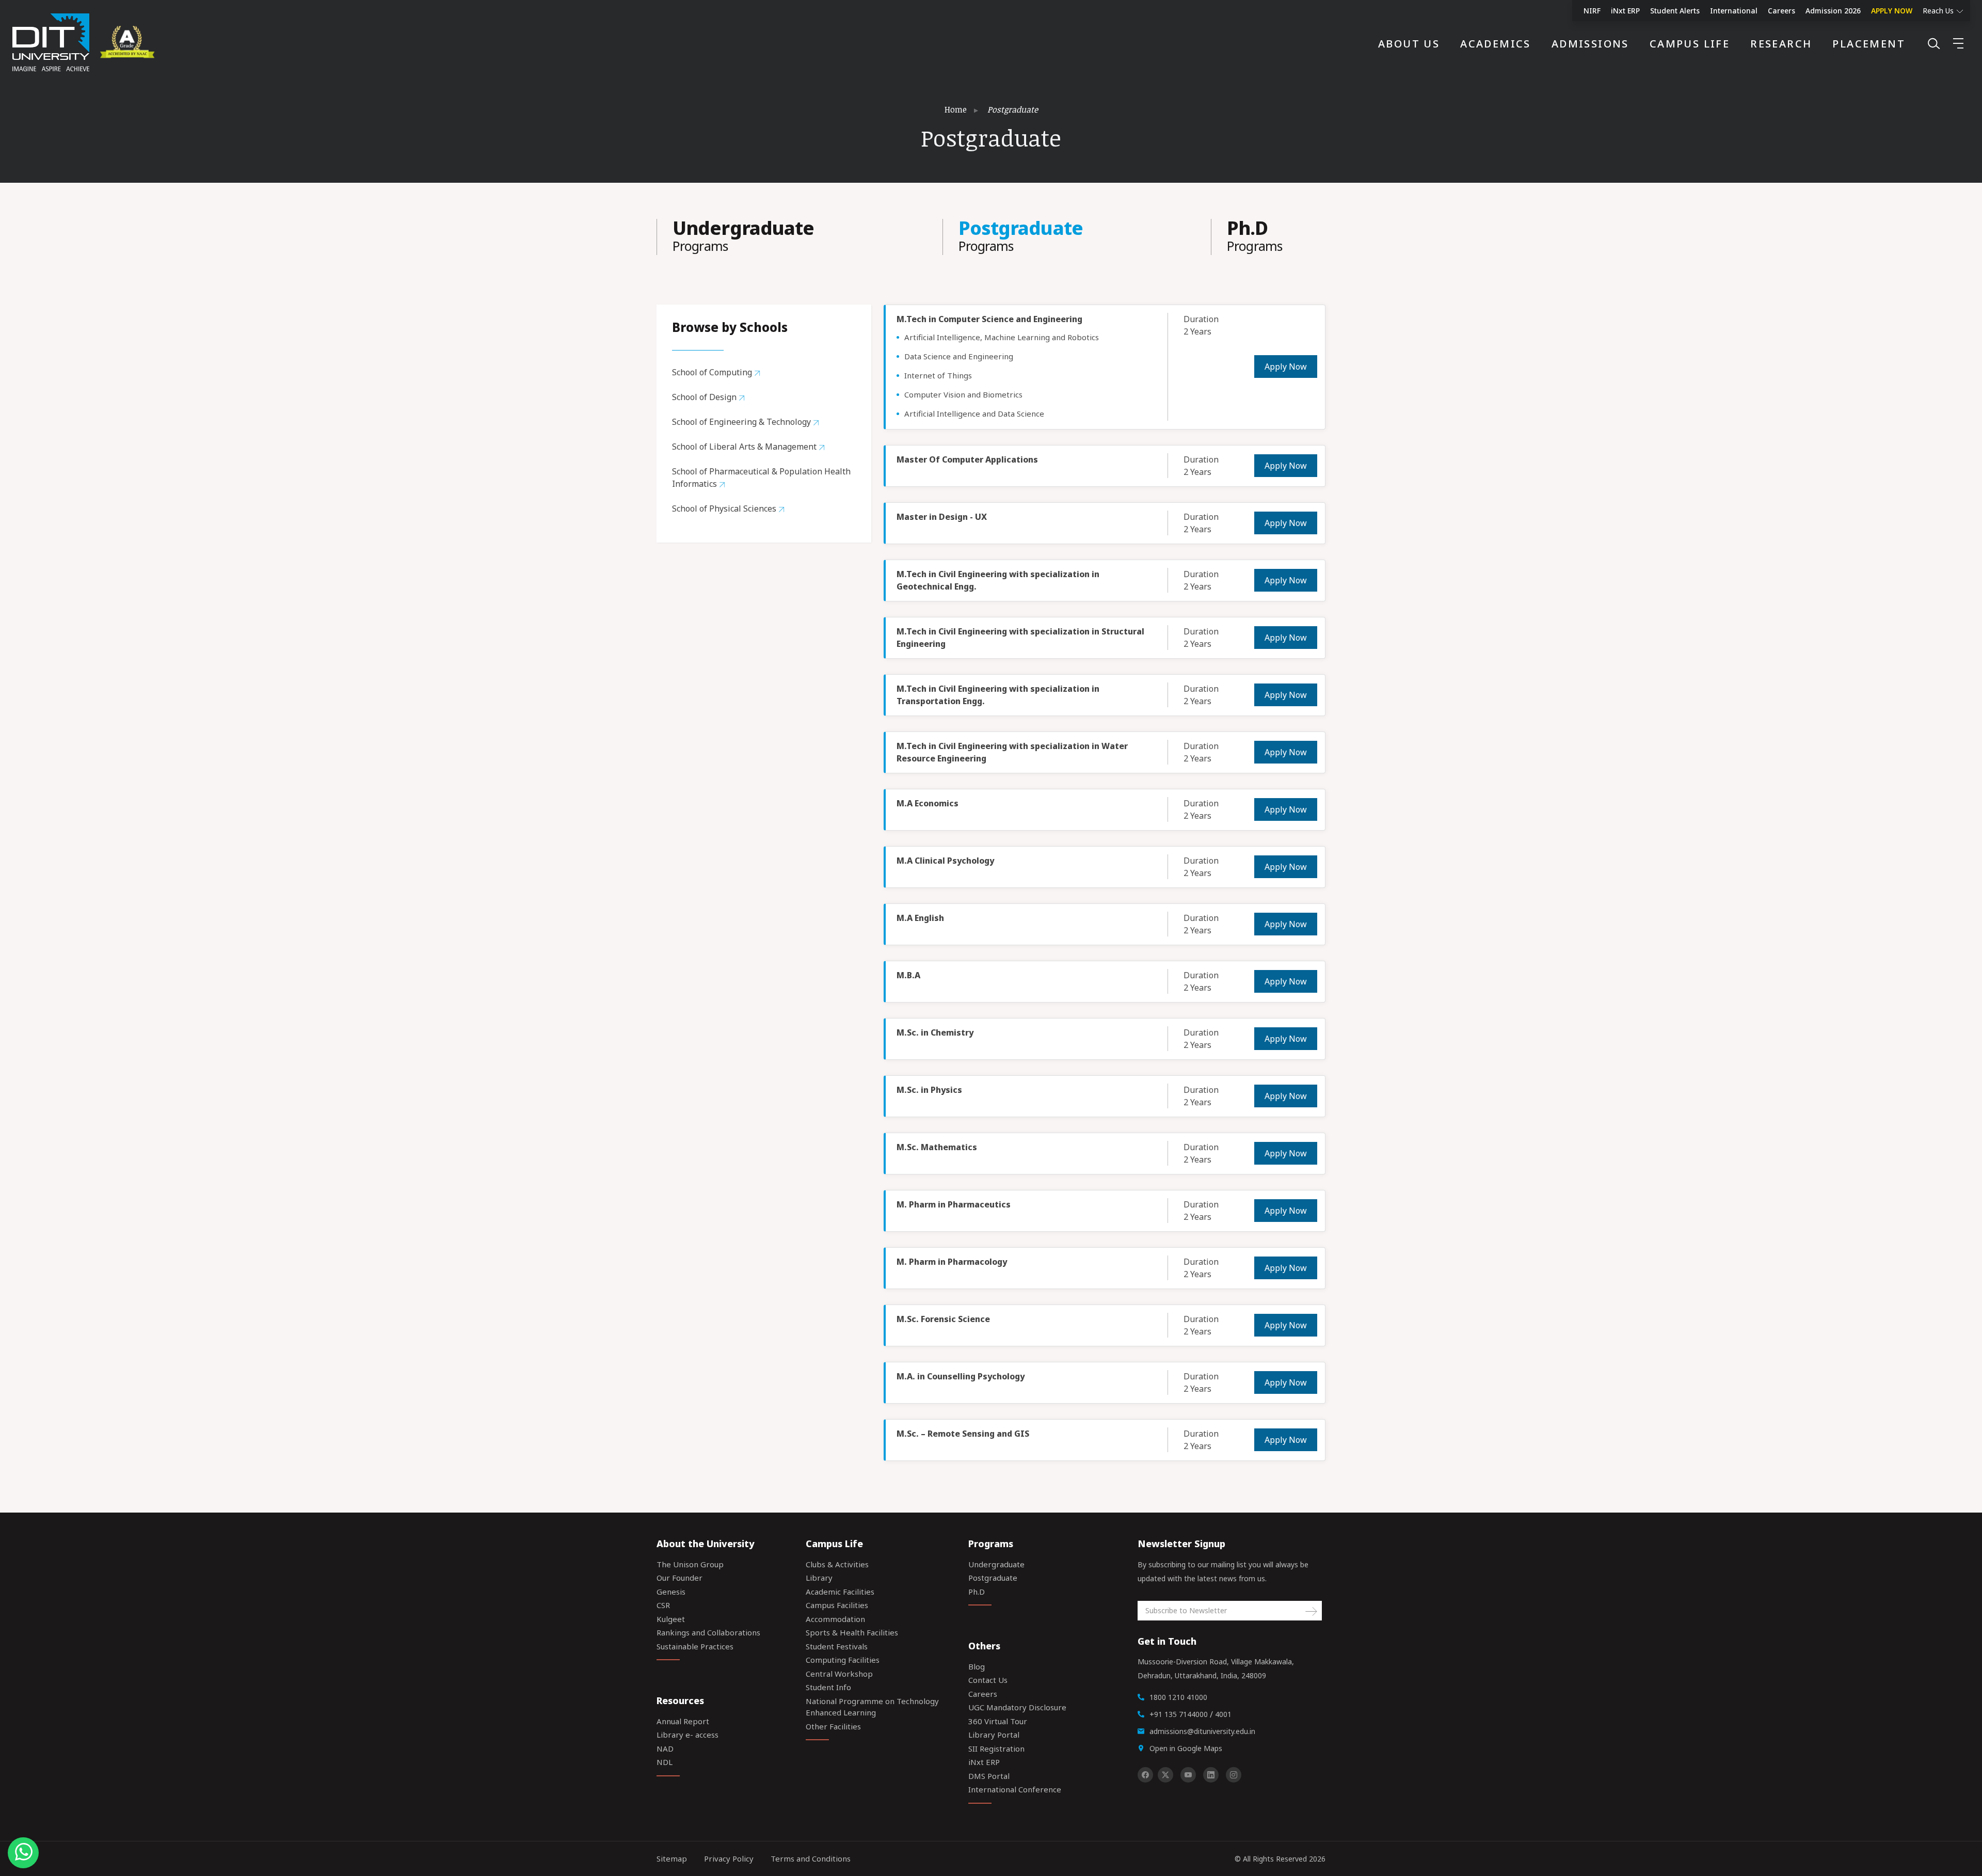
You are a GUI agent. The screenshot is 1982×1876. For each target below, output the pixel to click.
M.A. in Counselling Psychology (961, 1376)
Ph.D (977, 1592)
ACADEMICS (1496, 44)
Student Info (828, 1687)
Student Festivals (837, 1646)
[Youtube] (1188, 1775)
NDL (665, 1762)
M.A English (920, 918)
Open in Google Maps (1186, 1748)
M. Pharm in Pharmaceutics (954, 1204)
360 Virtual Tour (998, 1721)
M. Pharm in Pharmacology (952, 1262)
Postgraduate (993, 1578)
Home (956, 109)
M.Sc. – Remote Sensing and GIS (963, 1434)
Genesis (671, 1592)
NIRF (1592, 11)
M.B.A (908, 975)
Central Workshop (839, 1674)
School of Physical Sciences (725, 508)
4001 (1223, 1714)
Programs (743, 237)
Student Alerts (1675, 11)
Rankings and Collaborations (708, 1632)
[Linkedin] (1211, 1775)
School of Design (705, 397)
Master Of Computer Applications (967, 459)
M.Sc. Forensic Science (943, 1319)
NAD (665, 1748)
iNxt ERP (1625, 11)
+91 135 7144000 (1179, 1714)
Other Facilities (833, 1726)
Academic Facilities (840, 1592)
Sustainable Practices (695, 1646)
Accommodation (835, 1619)
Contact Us (988, 1680)
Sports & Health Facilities (852, 1632)
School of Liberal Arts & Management (745, 447)
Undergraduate (996, 1564)
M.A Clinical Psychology (945, 861)
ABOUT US (1409, 44)
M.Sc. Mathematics (937, 1147)
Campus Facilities (837, 1605)
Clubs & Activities (837, 1564)
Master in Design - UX (942, 517)
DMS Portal (989, 1776)
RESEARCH (1781, 44)
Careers (1781, 11)
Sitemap (672, 1858)
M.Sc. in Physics (929, 1090)
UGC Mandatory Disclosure (1017, 1707)
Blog (977, 1666)
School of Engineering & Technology (742, 422)
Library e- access (688, 1735)
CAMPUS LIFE (1690, 44)
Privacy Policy (729, 1858)
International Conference (1015, 1789)
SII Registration (996, 1748)
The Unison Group (690, 1564)
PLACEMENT (1869, 44)
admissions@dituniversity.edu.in (1202, 1731)
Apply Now (1286, 367)
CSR (663, 1605)
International (1734, 11)
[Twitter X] (1165, 1775)
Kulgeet (671, 1619)
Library (819, 1578)
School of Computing (713, 372)
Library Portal (994, 1735)
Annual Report (683, 1721)
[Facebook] (1145, 1775)
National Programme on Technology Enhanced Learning (872, 1707)
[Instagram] (1234, 1775)
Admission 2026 (1833, 11)
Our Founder (680, 1578)
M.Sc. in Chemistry (935, 1032)
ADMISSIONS (1590, 44)
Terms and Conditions (811, 1858)
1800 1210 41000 (1178, 1697)
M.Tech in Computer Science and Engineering (989, 319)
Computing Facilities (843, 1660)
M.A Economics (928, 803)
